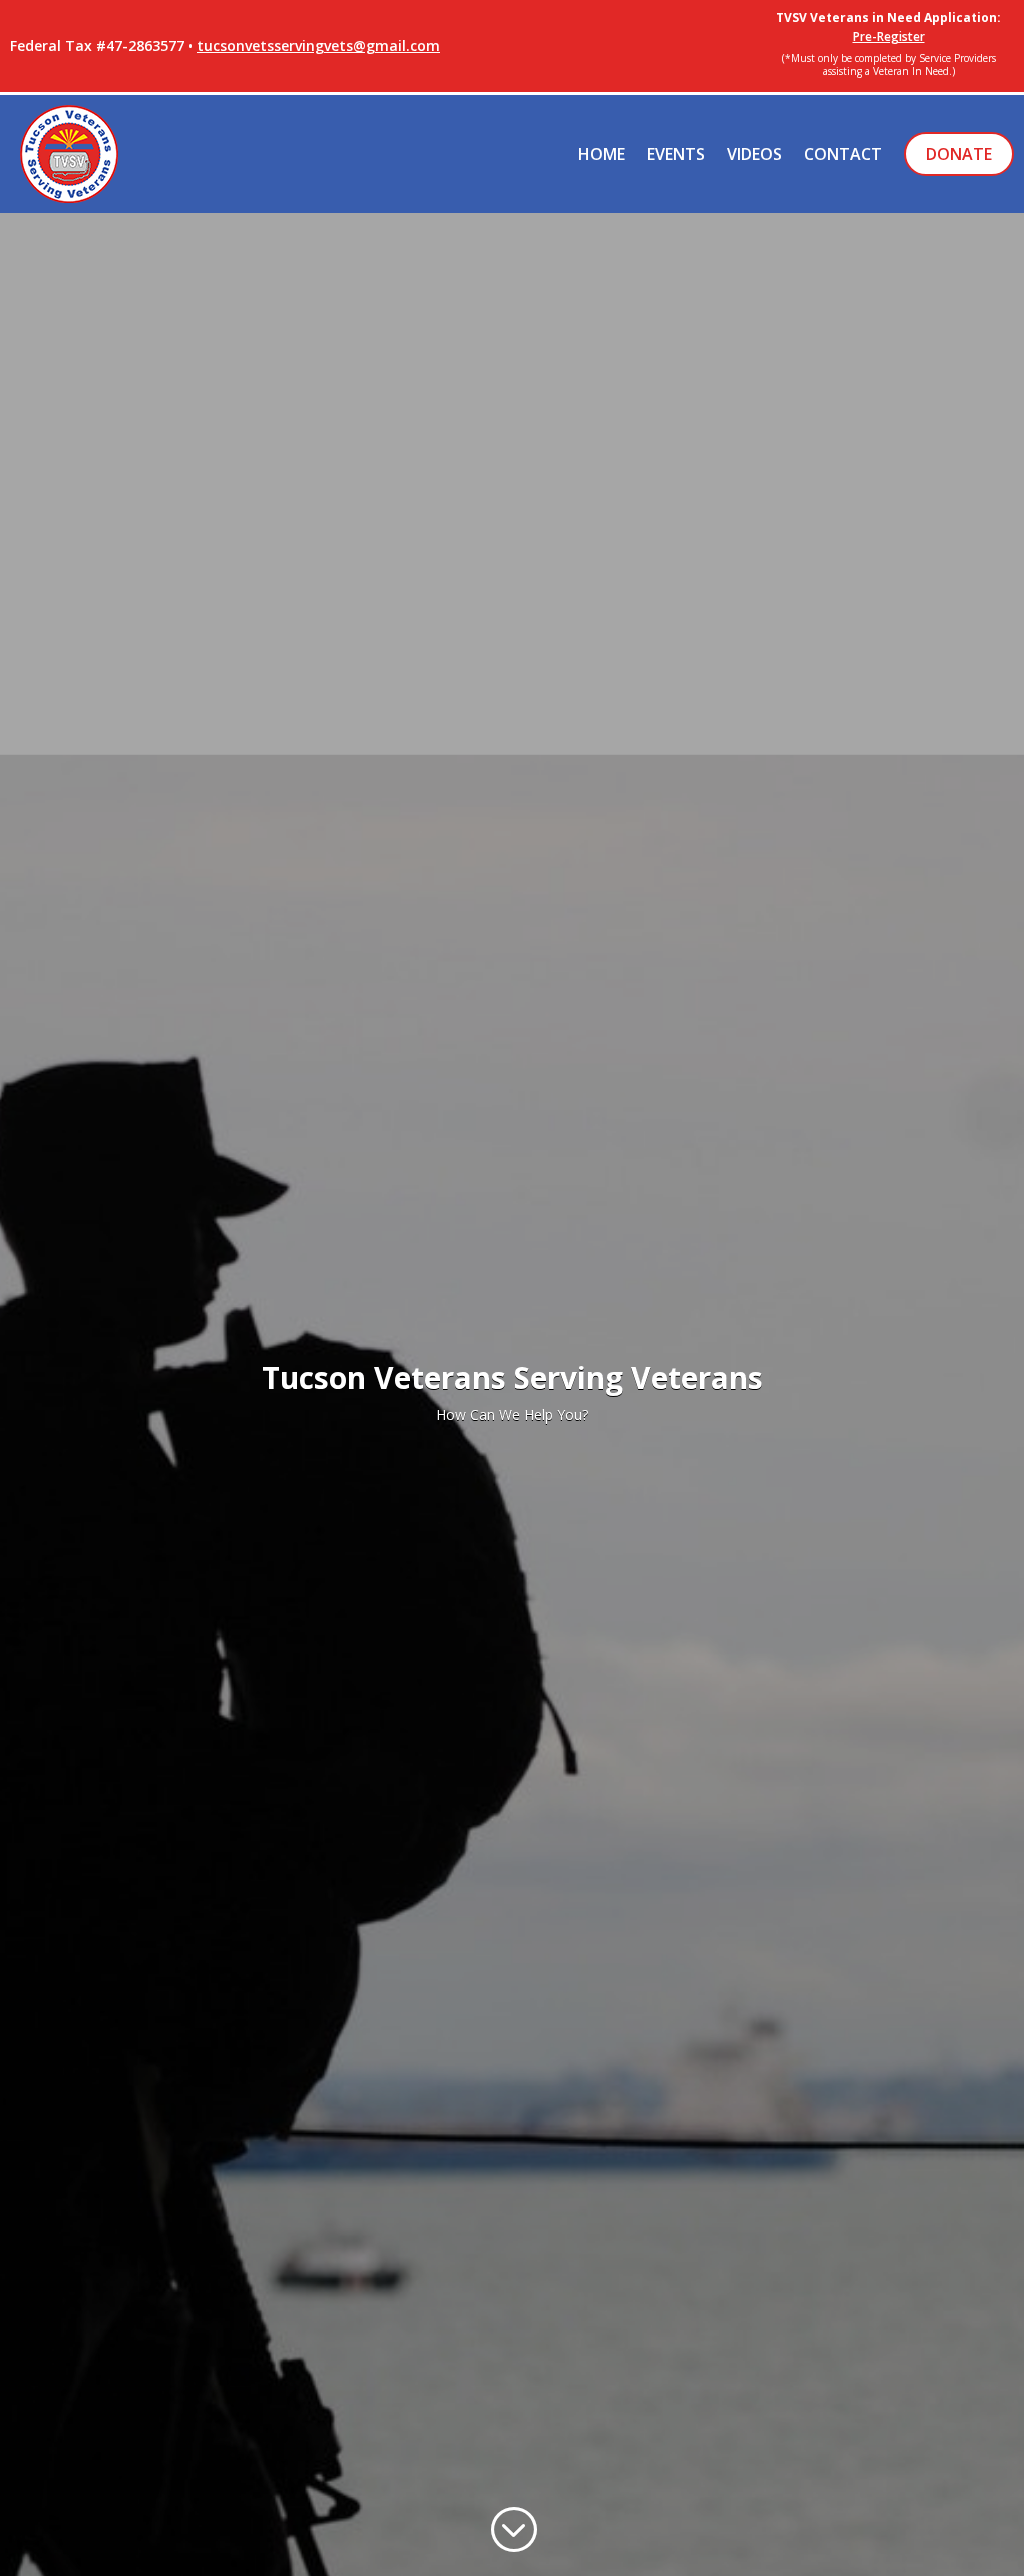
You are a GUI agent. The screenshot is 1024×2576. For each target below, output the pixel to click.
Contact (843, 154)
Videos (754, 154)
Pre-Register (889, 36)
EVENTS (676, 154)
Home (601, 154)
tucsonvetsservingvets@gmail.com (318, 45)
